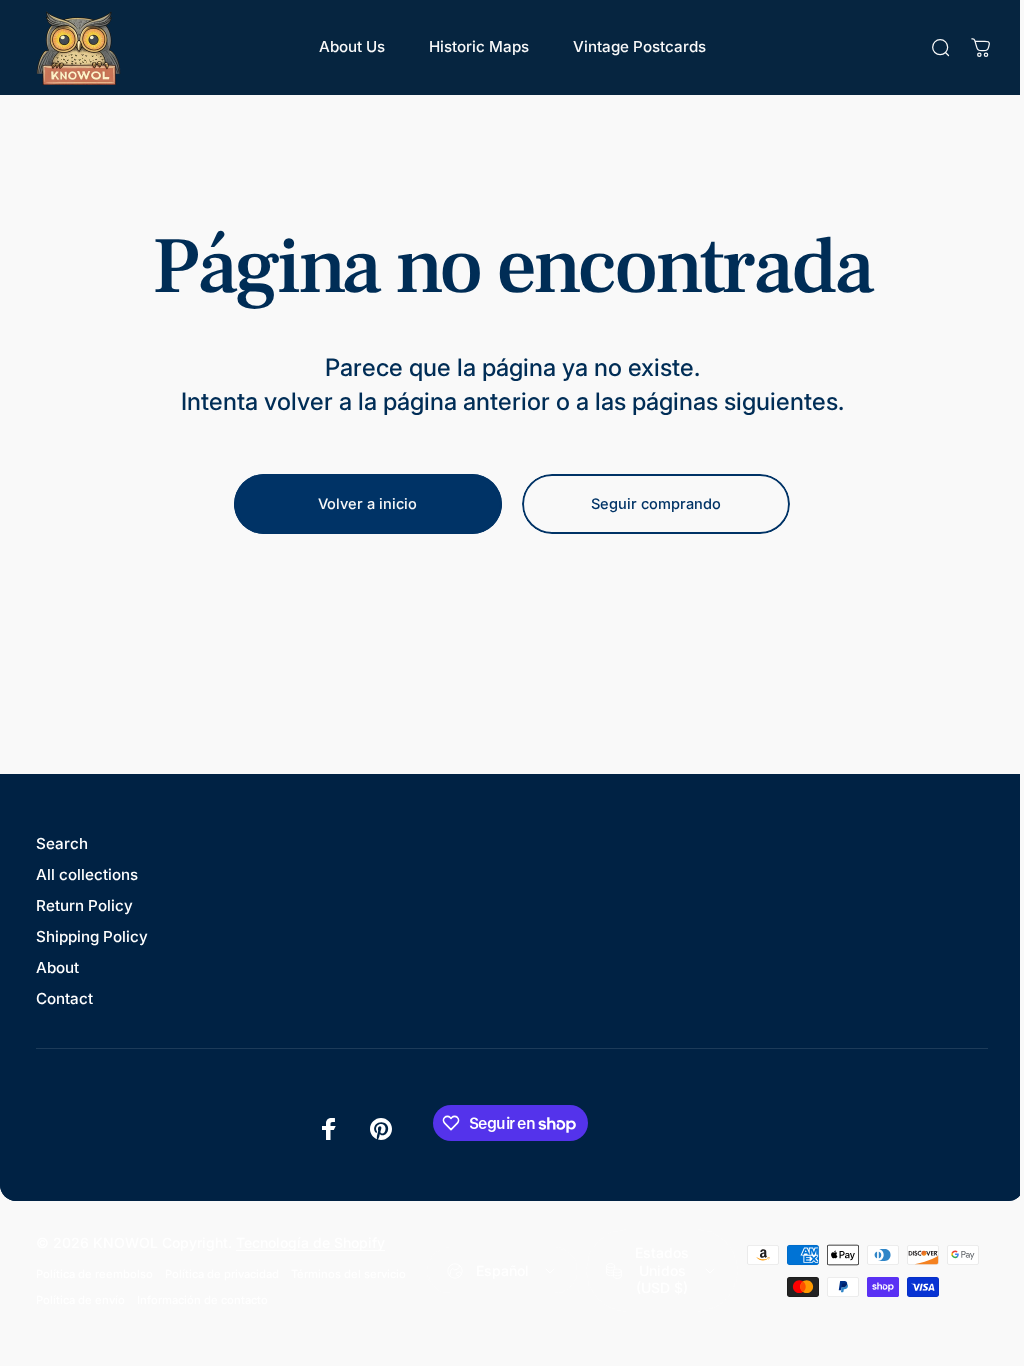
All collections (87, 874)
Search (62, 843)
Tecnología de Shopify (310, 1242)
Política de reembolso (94, 1274)
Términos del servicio (348, 1274)
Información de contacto (202, 1300)
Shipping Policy (92, 936)
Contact (64, 998)
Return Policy (84, 905)
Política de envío (80, 1300)
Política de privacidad (222, 1274)
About (57, 967)
